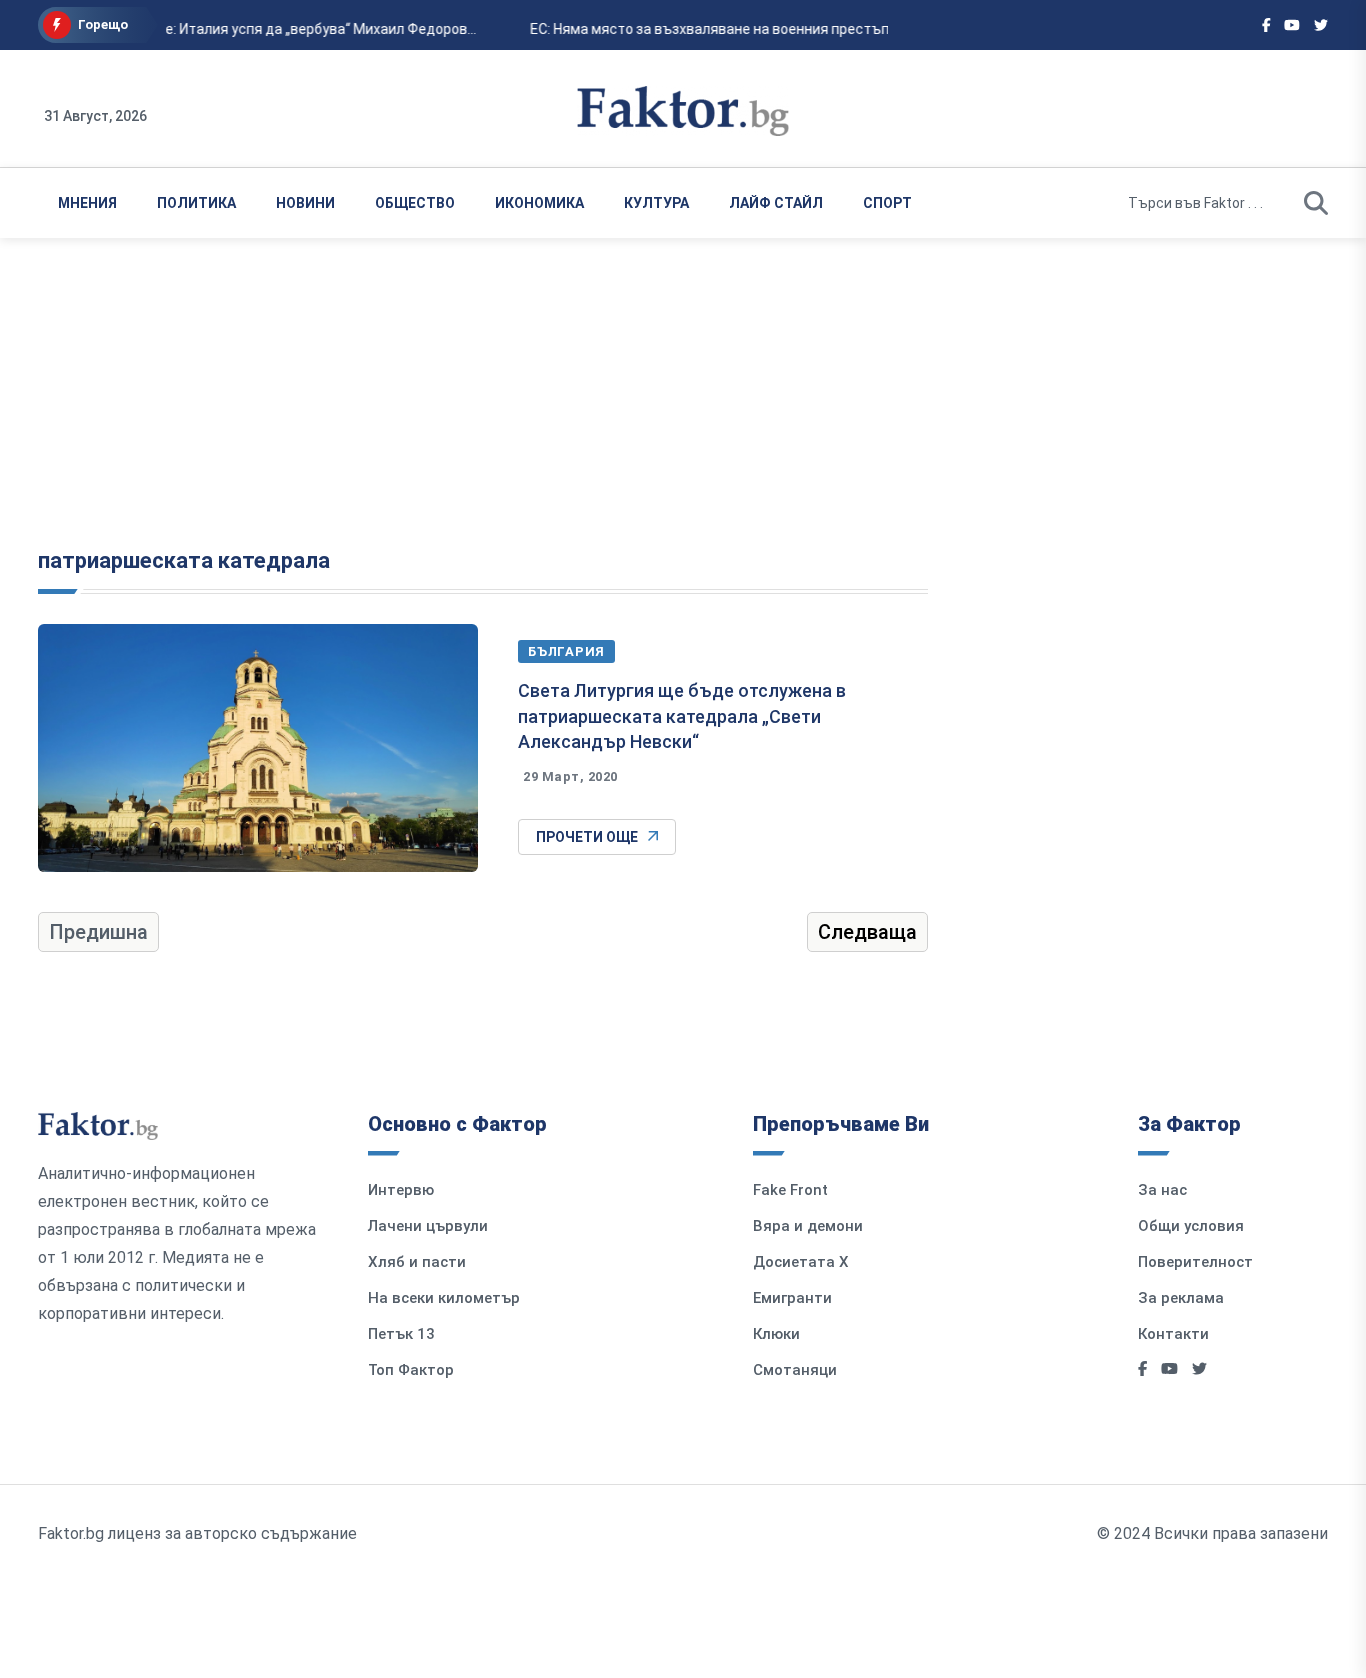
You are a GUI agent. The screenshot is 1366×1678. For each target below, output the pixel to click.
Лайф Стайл (776, 203)
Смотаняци (795, 1370)
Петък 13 (401, 1334)
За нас (1162, 1190)
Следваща (867, 932)
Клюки (776, 1334)
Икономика (539, 203)
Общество (415, 203)
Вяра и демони (808, 1226)
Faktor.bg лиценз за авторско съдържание (197, 1533)
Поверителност (1195, 1262)
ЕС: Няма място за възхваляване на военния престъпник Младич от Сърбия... (786, 29)
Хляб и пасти (417, 1262)
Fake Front (790, 1190)
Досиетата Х (801, 1262)
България (566, 651)
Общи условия (1191, 1226)
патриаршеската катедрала (184, 560)
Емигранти (792, 1298)
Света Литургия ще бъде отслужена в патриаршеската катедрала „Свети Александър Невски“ (682, 715)
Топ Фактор (411, 1370)
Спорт (887, 203)
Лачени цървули (428, 1226)
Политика (196, 203)
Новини (305, 203)
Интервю (401, 1190)
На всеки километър (444, 1298)
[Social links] (1266, 25)
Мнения (87, 203)
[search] (1316, 203)
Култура (656, 203)
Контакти (1173, 1334)
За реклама (1181, 1298)
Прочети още (587, 837)
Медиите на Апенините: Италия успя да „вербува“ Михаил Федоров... (243, 29)
